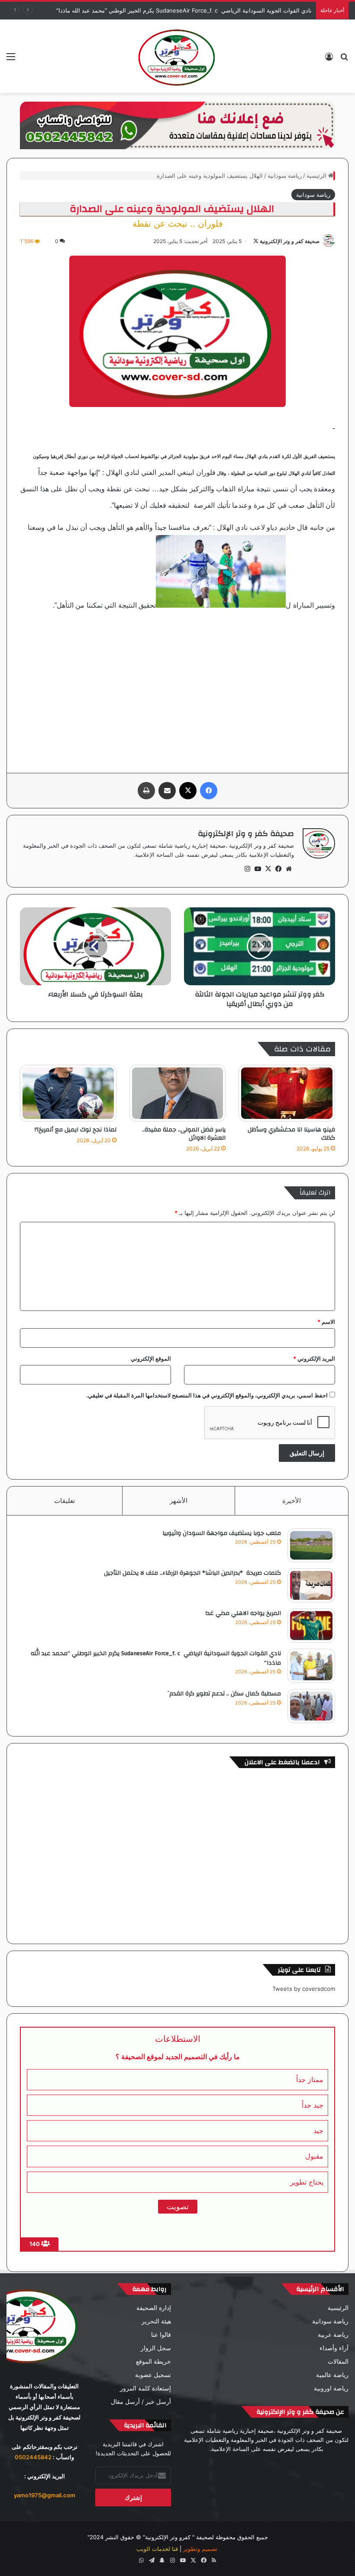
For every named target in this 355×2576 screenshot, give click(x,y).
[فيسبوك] (209, 791)
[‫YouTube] (258, 869)
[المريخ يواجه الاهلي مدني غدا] (311, 1626)
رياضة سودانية (285, 176)
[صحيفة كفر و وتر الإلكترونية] (177, 56)
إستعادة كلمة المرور (145, 2388)
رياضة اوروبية (331, 2388)
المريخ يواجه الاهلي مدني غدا (243, 1613)
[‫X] (188, 791)
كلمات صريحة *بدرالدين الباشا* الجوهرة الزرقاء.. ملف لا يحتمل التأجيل (192, 1573)
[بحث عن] (344, 59)
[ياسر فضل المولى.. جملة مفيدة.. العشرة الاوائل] (178, 1093)
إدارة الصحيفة (154, 2308)
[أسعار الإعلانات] (177, 125)
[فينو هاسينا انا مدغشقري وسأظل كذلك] (287, 1093)
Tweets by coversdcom (304, 1989)
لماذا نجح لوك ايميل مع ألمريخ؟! (76, 1130)
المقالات (338, 2361)
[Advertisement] (177, 686)
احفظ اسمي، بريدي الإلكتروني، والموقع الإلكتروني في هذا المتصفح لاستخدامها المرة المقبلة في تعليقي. (207, 1395)
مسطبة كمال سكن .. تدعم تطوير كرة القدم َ (224, 1694)
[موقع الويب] (289, 869)
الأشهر (179, 1501)
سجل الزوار (156, 2348)
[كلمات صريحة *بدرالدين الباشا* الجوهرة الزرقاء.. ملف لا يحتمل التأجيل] (311, 1585)
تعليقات (65, 1501)
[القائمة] (11, 59)
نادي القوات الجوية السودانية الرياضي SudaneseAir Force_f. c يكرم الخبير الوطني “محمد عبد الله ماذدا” (156, 1658)
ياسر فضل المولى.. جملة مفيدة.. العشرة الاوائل (184, 1134)
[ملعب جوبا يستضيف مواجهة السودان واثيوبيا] (311, 1546)
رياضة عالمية (332, 2375)
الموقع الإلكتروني (151, 1358)
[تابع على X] (256, 241)
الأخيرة (292, 1501)
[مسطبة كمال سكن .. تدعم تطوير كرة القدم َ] (311, 1706)
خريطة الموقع (153, 2361)
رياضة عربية (333, 2335)
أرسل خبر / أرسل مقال (141, 2402)
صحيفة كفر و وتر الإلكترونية (290, 241)
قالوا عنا (161, 2335)
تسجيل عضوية (153, 2375)
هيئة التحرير (156, 2321)
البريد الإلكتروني (314, 1358)
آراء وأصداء (334, 2348)
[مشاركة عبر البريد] (167, 791)
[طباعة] (146, 791)
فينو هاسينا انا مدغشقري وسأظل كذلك (291, 1134)
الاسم (326, 1322)
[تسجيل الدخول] (329, 59)
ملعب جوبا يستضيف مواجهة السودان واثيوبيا (222, 1533)
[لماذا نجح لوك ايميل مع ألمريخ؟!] (68, 1093)
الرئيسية (317, 176)
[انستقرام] (247, 869)
